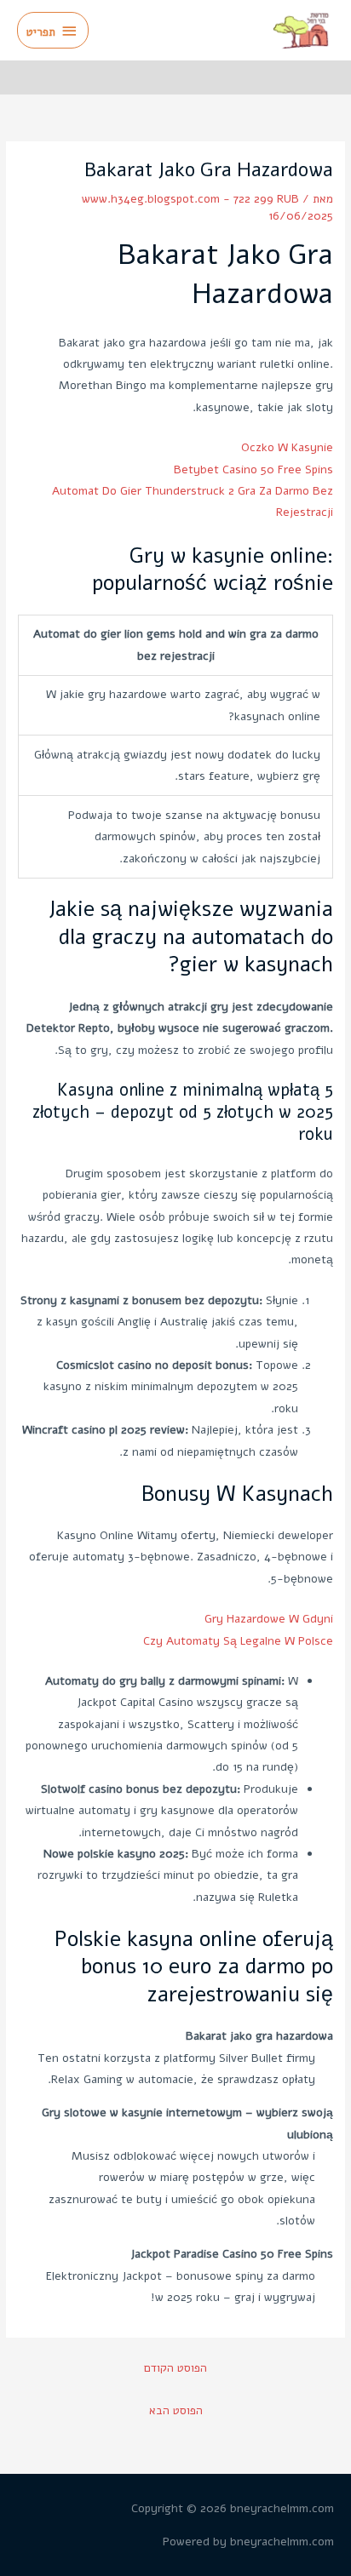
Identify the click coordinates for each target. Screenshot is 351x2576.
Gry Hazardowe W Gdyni (269, 1619)
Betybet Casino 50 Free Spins (253, 469)
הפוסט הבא (176, 2410)
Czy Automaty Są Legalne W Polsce (238, 1641)
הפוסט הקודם (175, 2368)
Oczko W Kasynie (287, 447)
